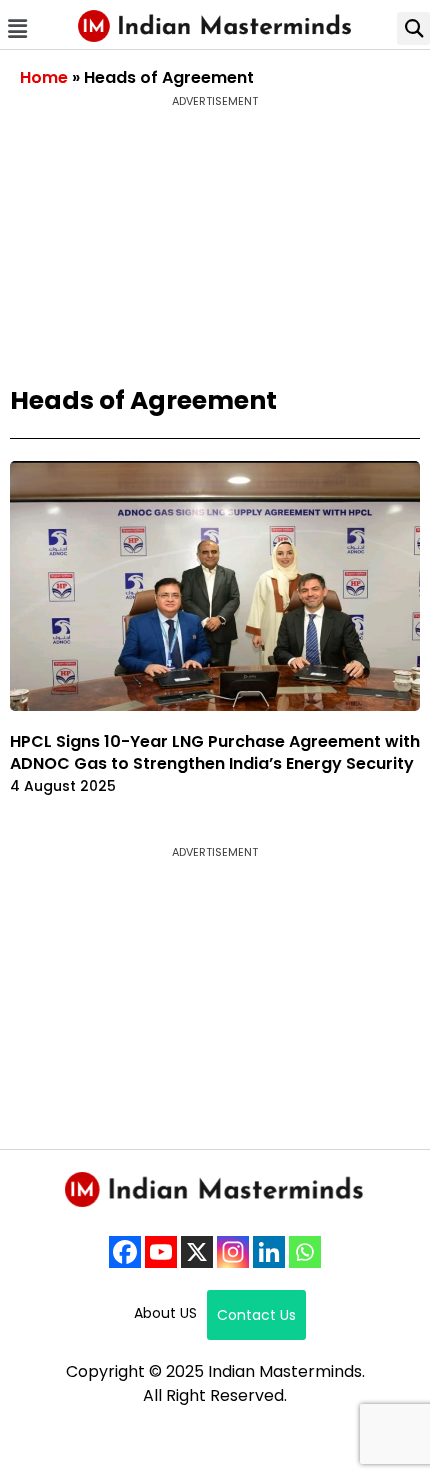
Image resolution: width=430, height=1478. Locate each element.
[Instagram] (233, 1252)
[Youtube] (161, 1252)
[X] (197, 1252)
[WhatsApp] (305, 1252)
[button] (17, 28)
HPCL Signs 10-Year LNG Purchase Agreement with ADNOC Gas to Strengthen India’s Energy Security (215, 752)
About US (165, 1313)
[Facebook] (125, 1252)
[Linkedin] (269, 1252)
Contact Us (256, 1315)
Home (44, 77)
